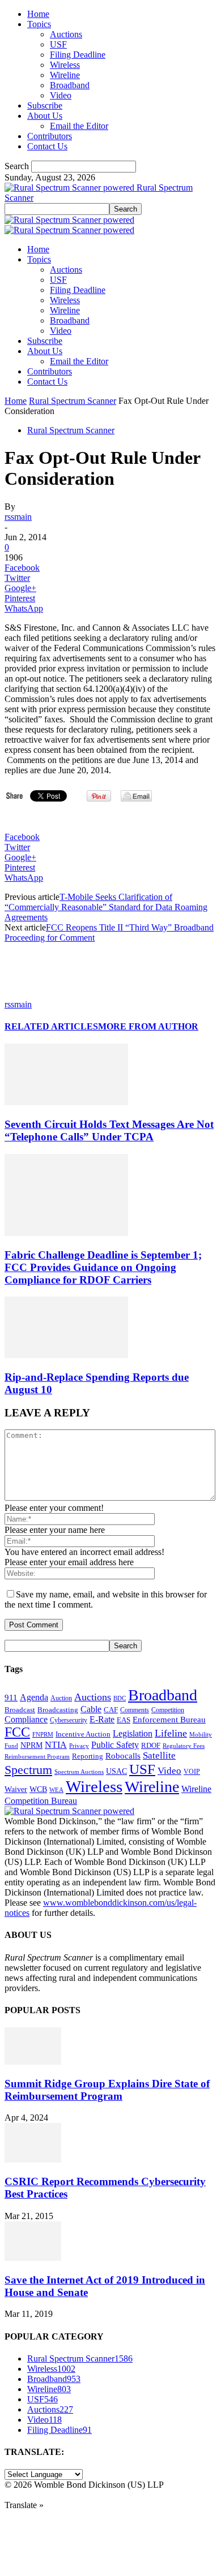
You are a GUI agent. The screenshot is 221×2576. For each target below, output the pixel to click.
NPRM (31, 1745)
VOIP (192, 1772)
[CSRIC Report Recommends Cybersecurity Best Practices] (33, 2159)
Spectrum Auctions (79, 1772)
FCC (17, 1732)
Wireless (65, 65)
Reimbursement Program (37, 1756)
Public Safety (115, 1745)
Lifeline (171, 1733)
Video (61, 95)
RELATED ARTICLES (51, 1026)
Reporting (88, 1756)
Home (38, 14)
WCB (38, 1789)
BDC (120, 1698)
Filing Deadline (78, 55)
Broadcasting (58, 1710)
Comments (135, 1710)
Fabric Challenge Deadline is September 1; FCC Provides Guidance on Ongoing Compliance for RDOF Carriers (103, 1267)
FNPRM (43, 1735)
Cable (91, 1709)
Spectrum (28, 1770)
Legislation (133, 1733)
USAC (116, 1771)
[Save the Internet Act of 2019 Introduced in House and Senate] (33, 2258)
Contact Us (47, 146)
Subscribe (45, 105)
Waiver (16, 1789)
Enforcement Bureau (169, 1720)
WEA (56, 1790)
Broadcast (20, 1710)
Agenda (34, 1697)
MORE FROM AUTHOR (148, 1026)
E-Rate (102, 1719)
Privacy (79, 1746)
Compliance (26, 1719)
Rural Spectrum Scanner (73, 401)
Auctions (66, 34)
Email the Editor (79, 126)
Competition (168, 1710)
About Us (45, 116)
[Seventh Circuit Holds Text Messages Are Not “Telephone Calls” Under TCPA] (66, 1102)
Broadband (70, 85)
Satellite (159, 1756)
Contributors (50, 136)
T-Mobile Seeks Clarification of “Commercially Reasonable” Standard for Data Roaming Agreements (106, 907)
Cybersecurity (69, 1720)
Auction (61, 1698)
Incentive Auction (83, 1734)
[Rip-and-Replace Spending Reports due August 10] (66, 1355)
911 (11, 1698)
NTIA (56, 1745)
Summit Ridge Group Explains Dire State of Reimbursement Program (107, 2090)
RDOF (151, 1746)
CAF (111, 1710)
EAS (124, 1720)
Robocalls (123, 1756)
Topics (39, 24)
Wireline (65, 75)
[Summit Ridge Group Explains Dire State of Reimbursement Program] (33, 2062)
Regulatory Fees (184, 1746)
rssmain (18, 517)
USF (58, 44)
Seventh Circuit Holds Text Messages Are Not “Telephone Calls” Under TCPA (109, 1130)
